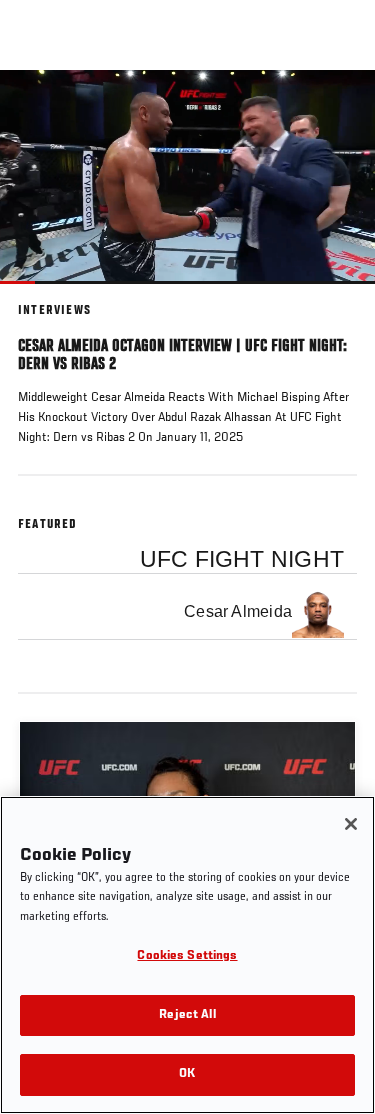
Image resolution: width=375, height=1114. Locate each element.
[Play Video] (187, 176)
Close (339, 108)
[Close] (351, 824)
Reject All (187, 1015)
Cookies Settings (187, 956)
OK (187, 1074)
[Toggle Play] (42, 296)
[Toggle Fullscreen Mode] (334, 296)
